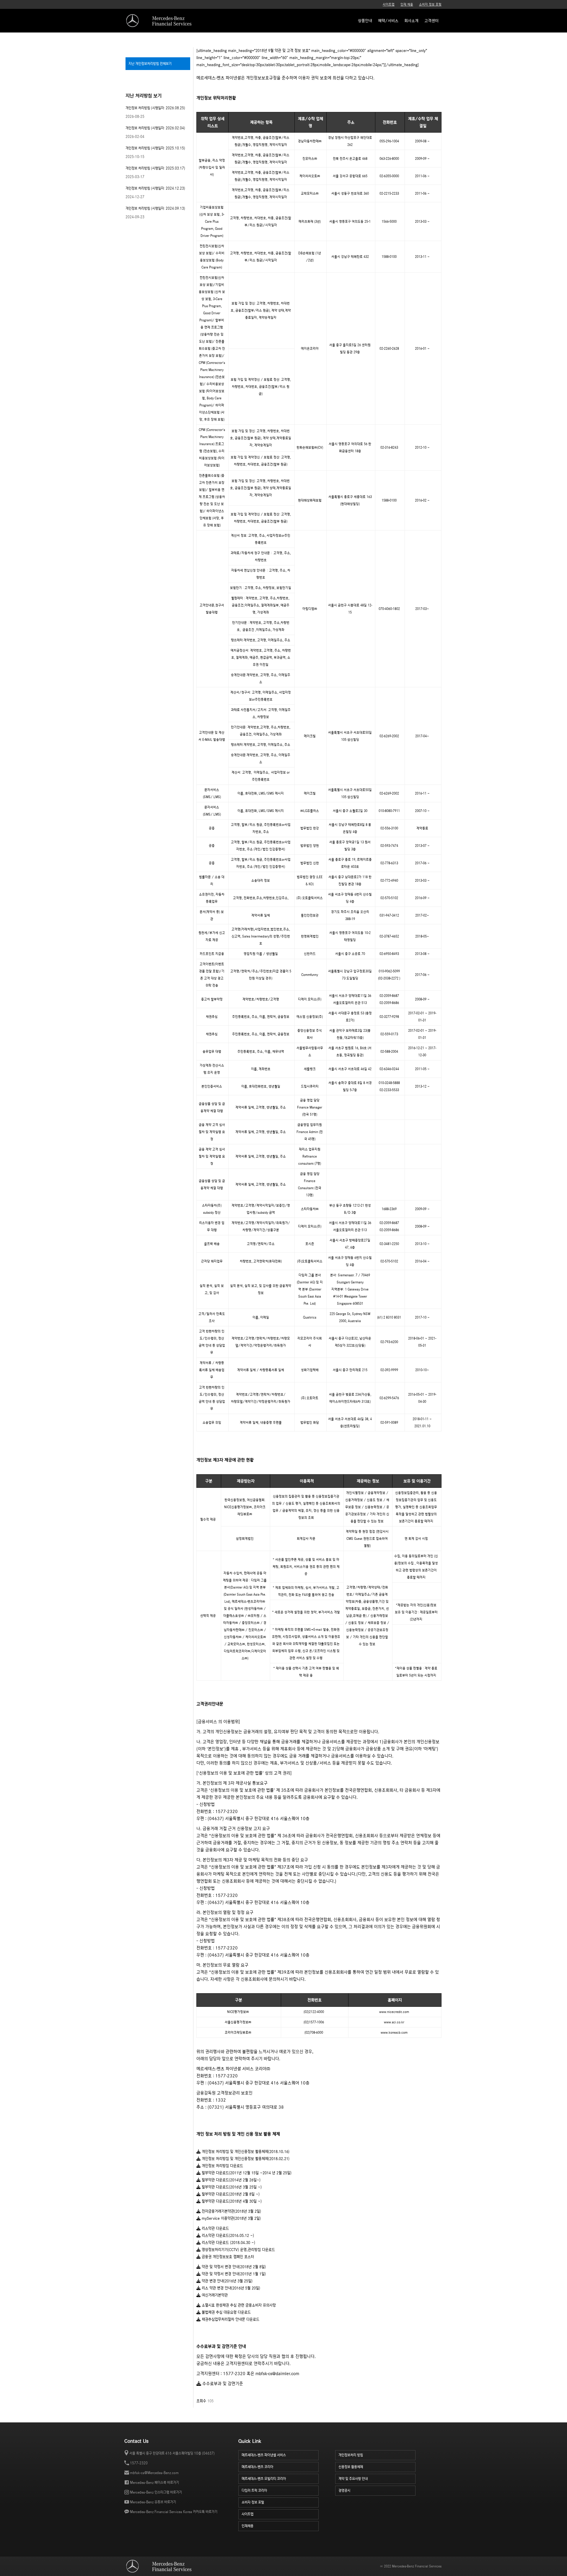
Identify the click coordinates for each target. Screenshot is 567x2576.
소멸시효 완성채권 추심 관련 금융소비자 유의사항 (238, 2305)
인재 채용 (407, 4)
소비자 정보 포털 (430, 4)
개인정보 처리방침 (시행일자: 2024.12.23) (155, 188)
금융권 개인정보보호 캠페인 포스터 (227, 2257)
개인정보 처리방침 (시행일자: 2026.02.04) (155, 128)
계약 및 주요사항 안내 (353, 2479)
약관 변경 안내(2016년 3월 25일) (227, 2281)
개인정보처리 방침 (351, 2455)
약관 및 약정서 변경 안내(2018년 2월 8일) (233, 2267)
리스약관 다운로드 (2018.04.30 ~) (228, 2243)
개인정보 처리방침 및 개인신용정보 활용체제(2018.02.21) (245, 2159)
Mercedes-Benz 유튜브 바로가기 (153, 2502)
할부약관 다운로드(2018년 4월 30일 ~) (231, 2201)
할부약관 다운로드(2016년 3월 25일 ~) (231, 2187)
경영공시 (344, 2490)
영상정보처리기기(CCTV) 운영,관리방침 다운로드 (238, 2250)
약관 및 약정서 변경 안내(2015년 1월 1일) (233, 2274)
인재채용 (247, 2526)
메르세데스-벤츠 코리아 (257, 2467)
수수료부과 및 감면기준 (222, 2384)
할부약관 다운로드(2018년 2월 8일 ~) (230, 2194)
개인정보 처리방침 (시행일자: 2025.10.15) (155, 148)
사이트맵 (389, 4)
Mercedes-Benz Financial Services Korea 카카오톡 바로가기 (174, 2512)
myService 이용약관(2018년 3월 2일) (231, 2218)
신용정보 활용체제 (351, 2467)
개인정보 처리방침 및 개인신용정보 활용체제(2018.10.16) (245, 2152)
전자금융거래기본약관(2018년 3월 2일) (231, 2211)
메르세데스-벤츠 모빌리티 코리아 (264, 2479)
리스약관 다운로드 (215, 2228)
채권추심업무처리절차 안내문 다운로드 (230, 2319)
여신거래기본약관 (214, 2295)
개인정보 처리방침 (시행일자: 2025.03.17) (155, 168)
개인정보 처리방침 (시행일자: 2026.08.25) (155, 108)
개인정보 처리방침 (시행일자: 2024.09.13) (155, 208)
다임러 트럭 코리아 (254, 2490)
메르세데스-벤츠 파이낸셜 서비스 (264, 2455)
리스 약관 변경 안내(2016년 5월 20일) (230, 2288)
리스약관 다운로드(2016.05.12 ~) (227, 2236)
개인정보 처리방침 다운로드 (222, 2166)
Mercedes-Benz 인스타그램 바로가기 (156, 2492)
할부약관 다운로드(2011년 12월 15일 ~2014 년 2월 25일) (246, 2173)
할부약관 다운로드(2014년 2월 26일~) (230, 2180)
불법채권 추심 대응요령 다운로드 (226, 2312)
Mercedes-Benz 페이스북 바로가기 (154, 2483)
